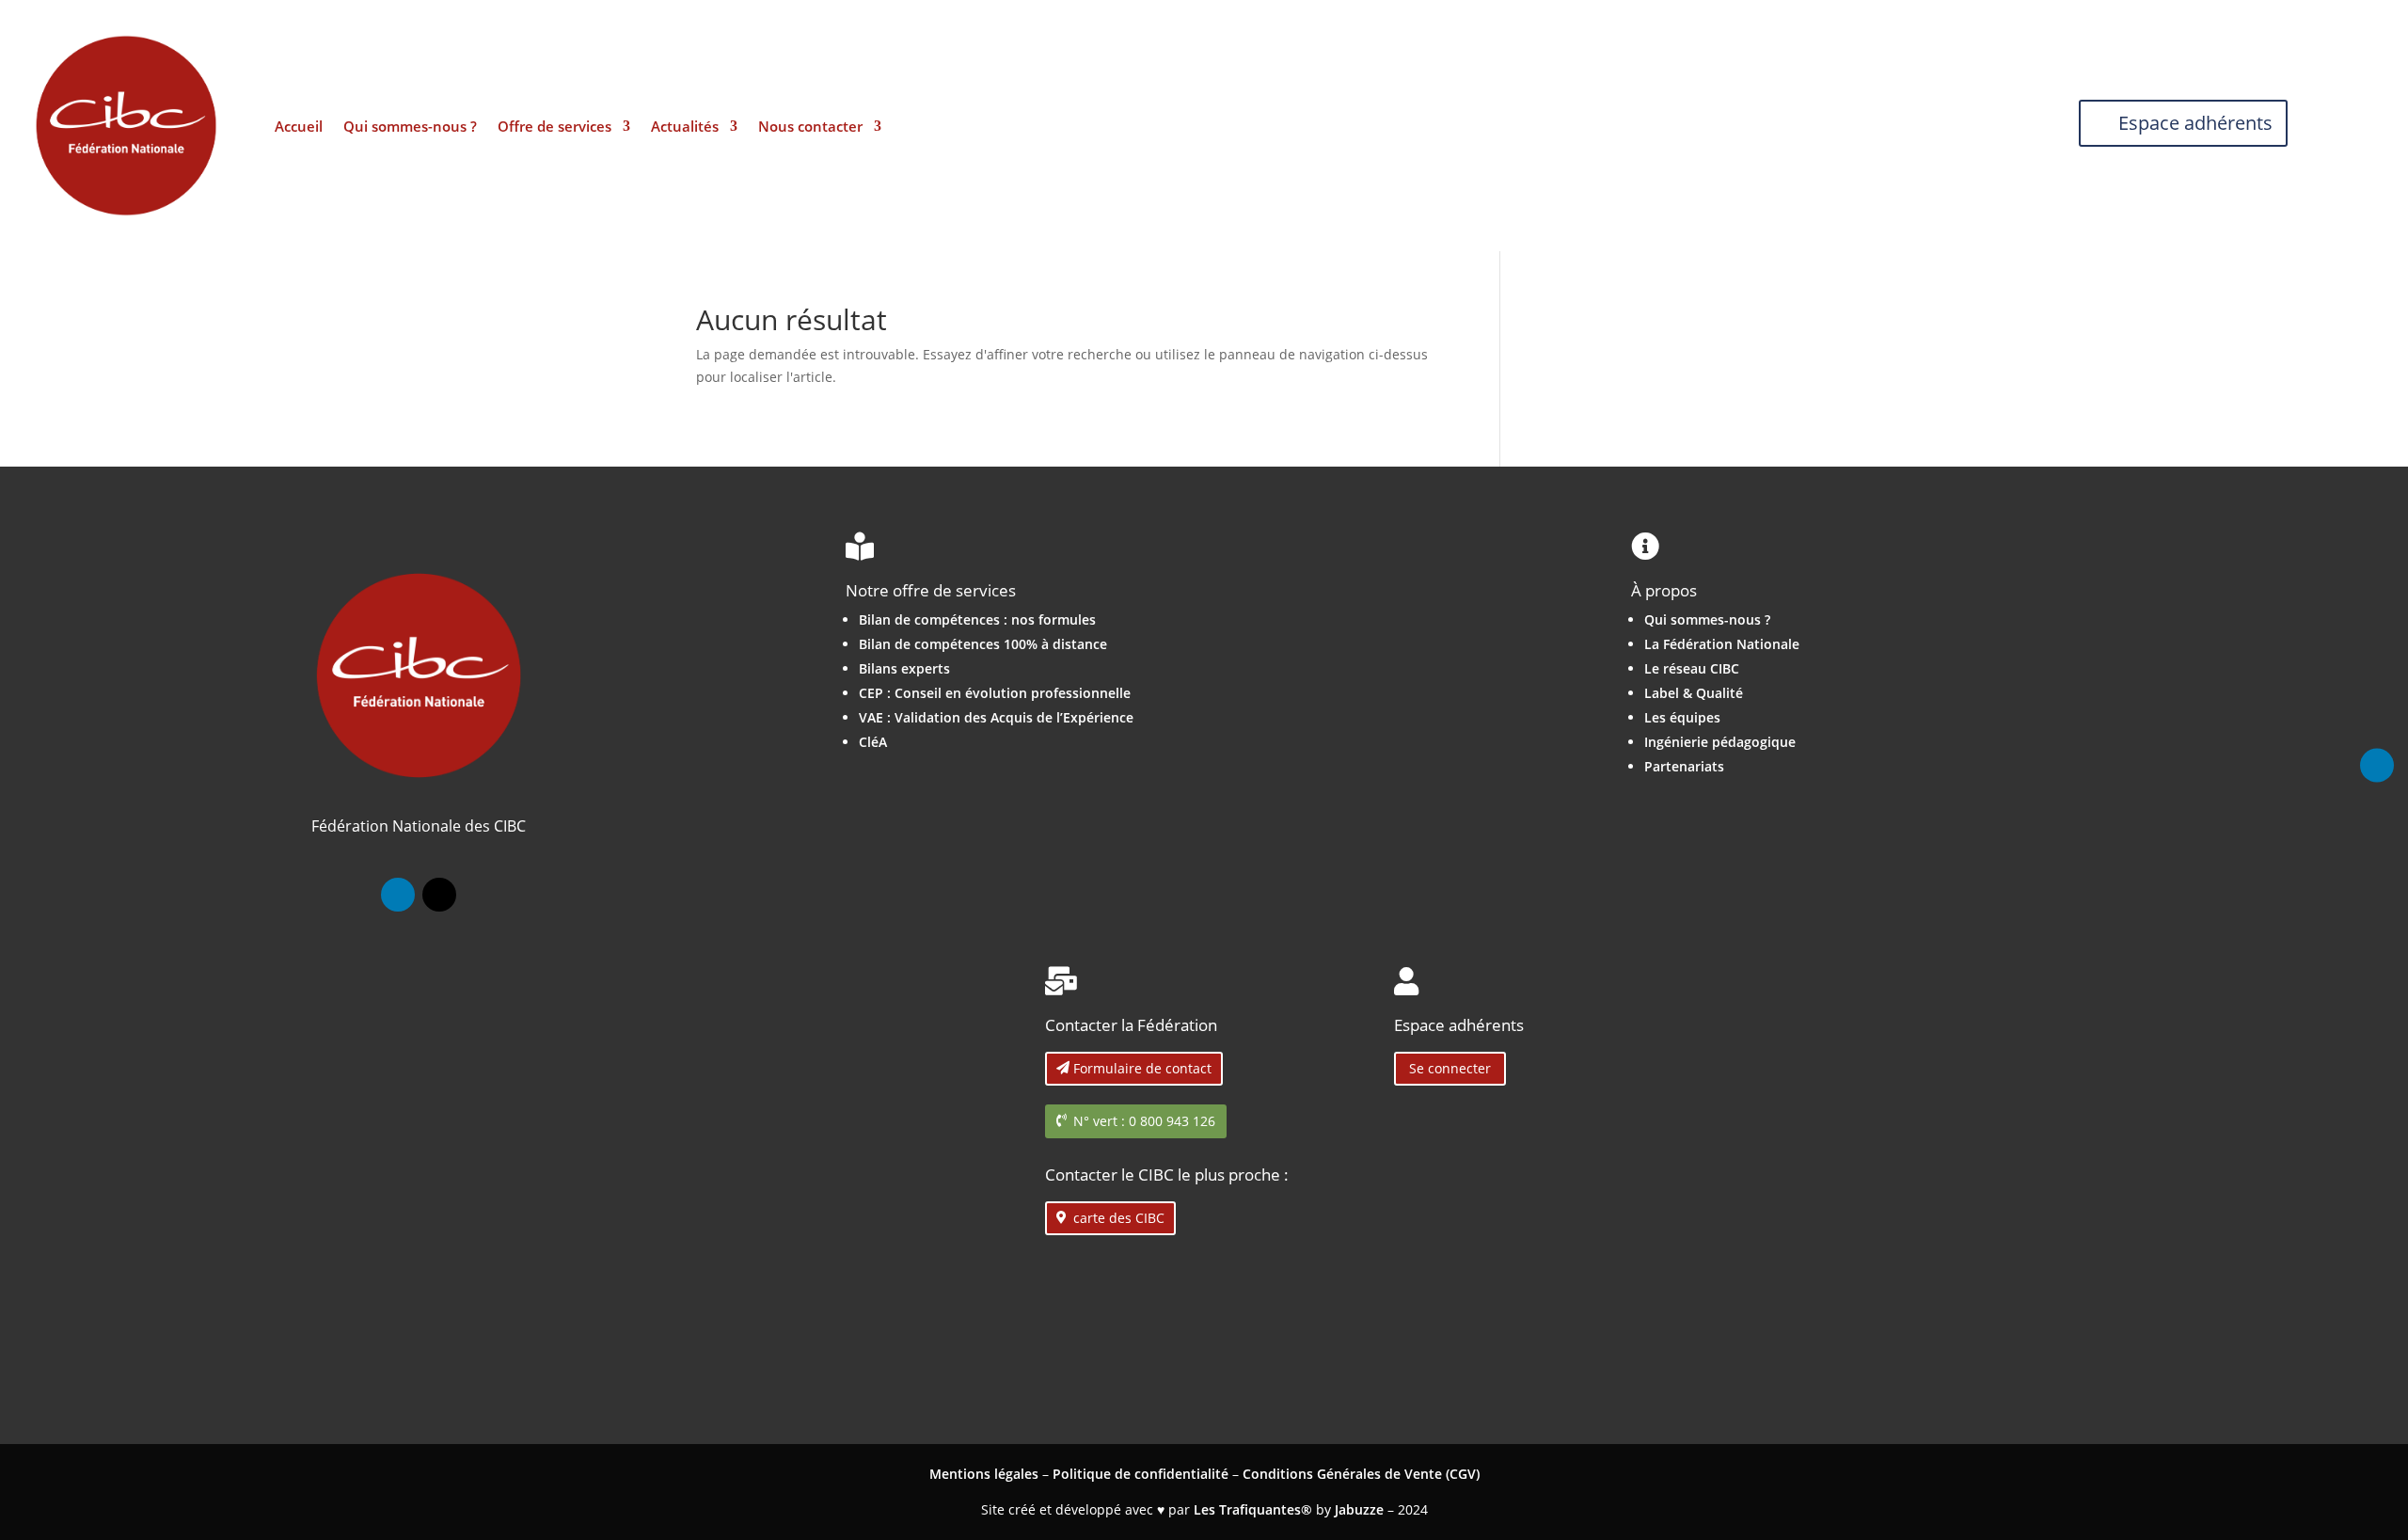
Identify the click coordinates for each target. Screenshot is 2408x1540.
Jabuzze (1359, 1509)
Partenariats (1684, 766)
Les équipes (1682, 717)
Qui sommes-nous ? (410, 127)
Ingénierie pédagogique (1720, 742)
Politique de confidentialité (1141, 1474)
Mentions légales (984, 1474)
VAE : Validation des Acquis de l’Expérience (996, 717)
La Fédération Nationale (1722, 644)
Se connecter (1450, 1068)
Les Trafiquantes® (1253, 1509)
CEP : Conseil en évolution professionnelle (995, 693)
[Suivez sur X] (439, 895)
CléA (873, 742)
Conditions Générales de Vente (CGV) (1361, 1474)
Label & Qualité (1694, 693)
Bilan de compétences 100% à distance (983, 644)
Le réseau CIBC (1692, 668)
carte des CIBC (1119, 1218)
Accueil (299, 127)
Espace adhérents (2195, 123)
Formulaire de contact (1142, 1068)
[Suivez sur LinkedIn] (398, 895)
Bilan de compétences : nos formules (977, 619)
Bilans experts (904, 668)
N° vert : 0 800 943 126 (1144, 1121)
